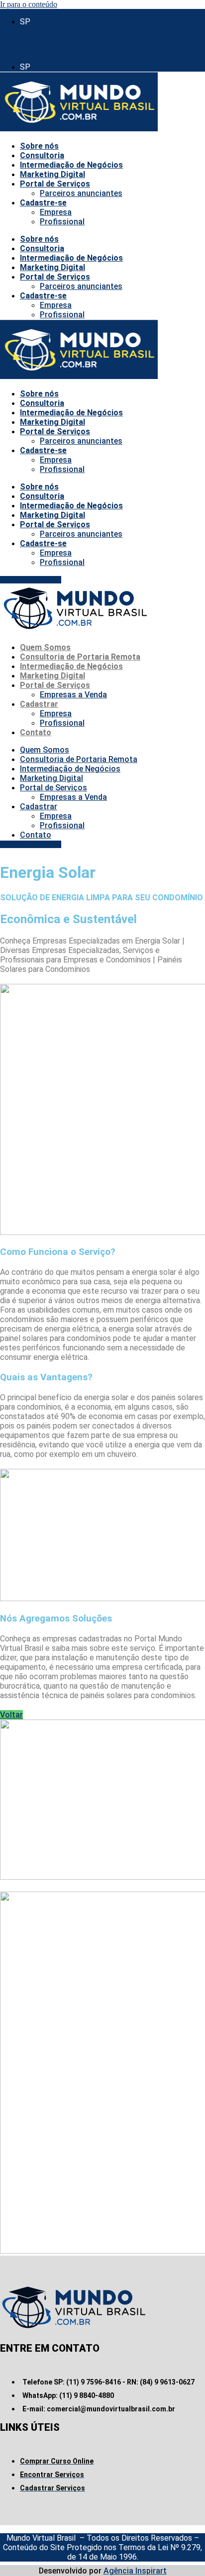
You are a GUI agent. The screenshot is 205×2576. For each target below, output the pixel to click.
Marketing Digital (52, 174)
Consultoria (42, 155)
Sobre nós (39, 146)
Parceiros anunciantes (81, 193)
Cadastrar (39, 704)
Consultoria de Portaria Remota (80, 657)
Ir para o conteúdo (29, 4)
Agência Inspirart (135, 2571)
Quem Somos (45, 647)
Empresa (56, 212)
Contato (36, 732)
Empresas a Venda (73, 695)
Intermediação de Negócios (71, 165)
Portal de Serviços (55, 184)
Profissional (62, 222)
